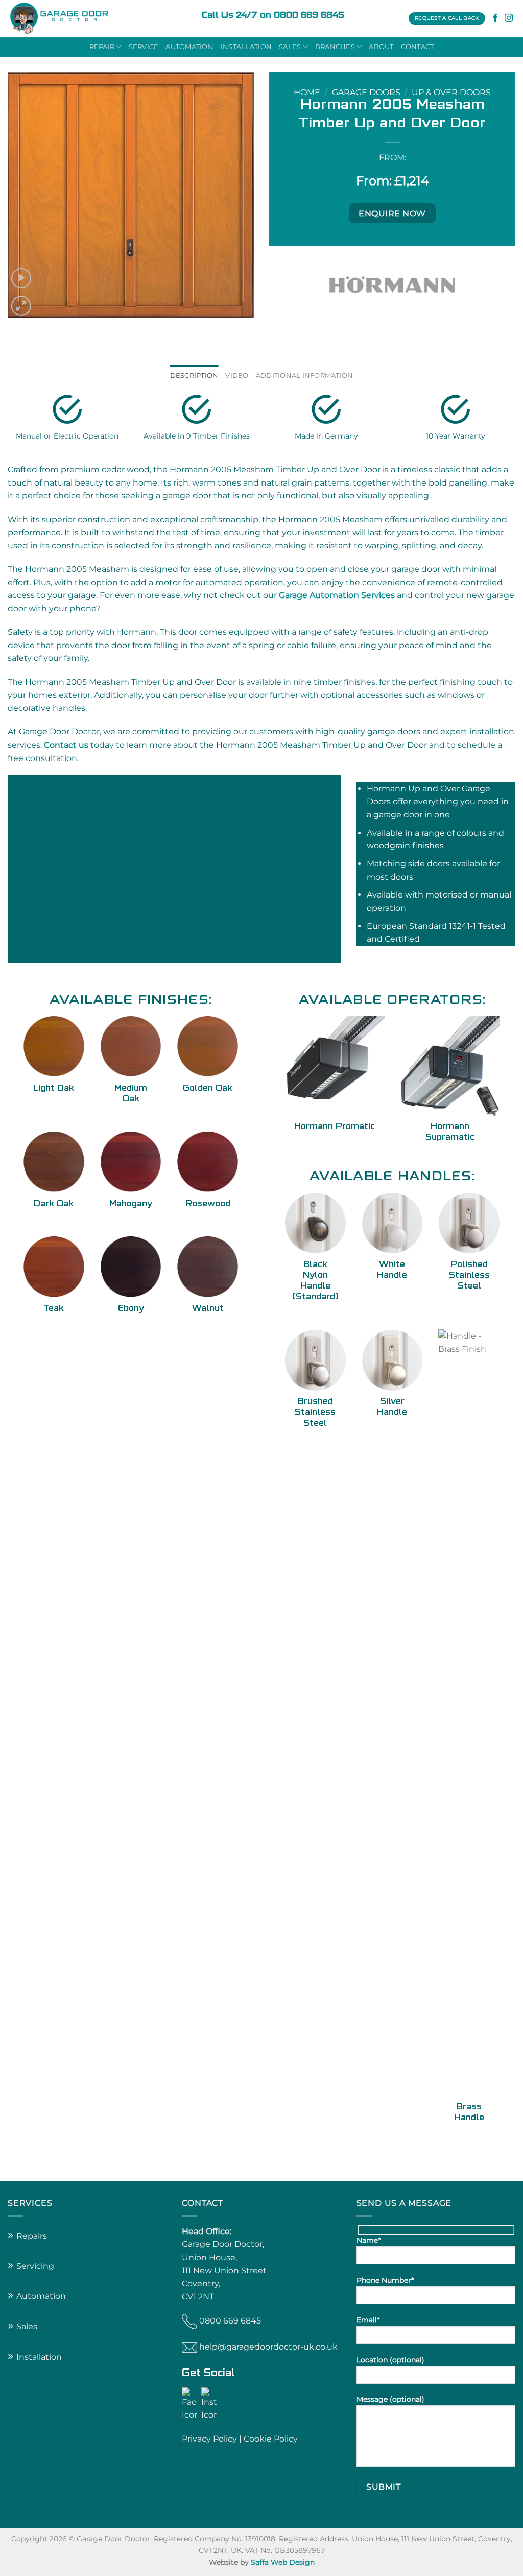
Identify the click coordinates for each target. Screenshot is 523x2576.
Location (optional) (390, 2360)
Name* (369, 2240)
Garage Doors (366, 92)
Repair (102, 47)
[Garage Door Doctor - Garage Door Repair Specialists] (97, 18)
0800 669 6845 (230, 2321)
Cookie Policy (271, 2439)
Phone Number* (385, 2280)
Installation (246, 47)
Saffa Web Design (283, 2562)
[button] (21, 278)
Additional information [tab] (305, 375)
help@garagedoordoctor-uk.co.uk (268, 2347)
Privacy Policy (209, 2439)
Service (144, 47)
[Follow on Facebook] (495, 18)
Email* (368, 2320)
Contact (418, 47)
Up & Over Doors (451, 92)
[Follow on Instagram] (509, 18)
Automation (189, 47)
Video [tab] (237, 375)
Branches (335, 47)
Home (307, 92)
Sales (290, 47)
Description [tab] (194, 375)
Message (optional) (390, 2399)
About (381, 47)
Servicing (35, 2266)
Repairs (32, 2236)
